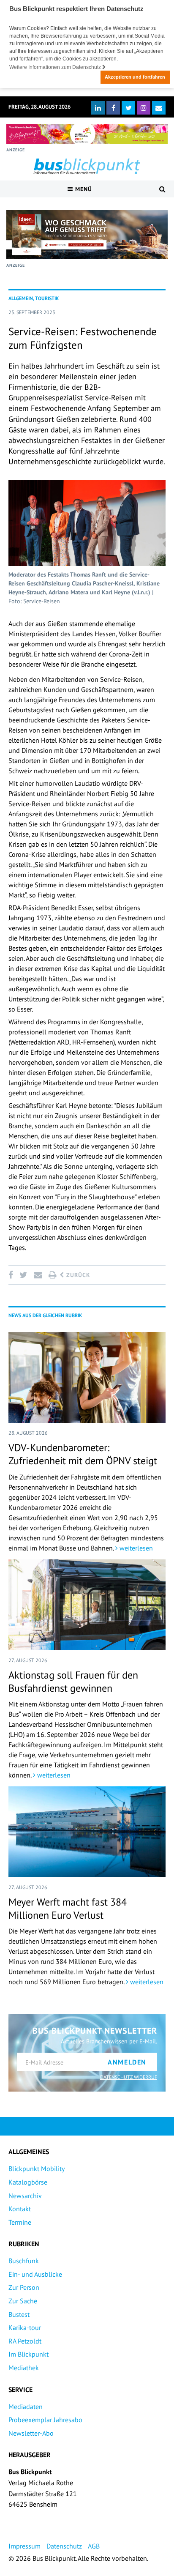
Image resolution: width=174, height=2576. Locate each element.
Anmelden (127, 2062)
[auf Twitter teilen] (23, 1275)
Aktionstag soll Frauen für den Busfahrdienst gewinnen (73, 1682)
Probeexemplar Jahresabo (45, 2420)
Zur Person (24, 2287)
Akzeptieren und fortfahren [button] (135, 77)
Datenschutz (64, 2546)
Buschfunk (24, 2261)
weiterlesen (135, 1548)
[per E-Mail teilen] (38, 1275)
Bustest (19, 2314)
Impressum (24, 2546)
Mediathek (24, 2368)
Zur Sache (23, 2301)
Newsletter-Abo (31, 2433)
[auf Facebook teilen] (12, 1275)
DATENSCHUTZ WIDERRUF (129, 2077)
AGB (94, 2546)
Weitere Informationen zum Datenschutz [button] (56, 67)
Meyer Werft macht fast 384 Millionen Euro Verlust (68, 1909)
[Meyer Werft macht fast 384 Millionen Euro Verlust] (87, 1832)
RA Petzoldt (25, 2341)
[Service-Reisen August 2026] (87, 235)
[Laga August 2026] (87, 134)
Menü (83, 189)
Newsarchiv (25, 2196)
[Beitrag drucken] (52, 1275)
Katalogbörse (28, 2182)
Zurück (77, 1275)
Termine (20, 2222)
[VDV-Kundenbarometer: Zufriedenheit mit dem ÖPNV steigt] (87, 1377)
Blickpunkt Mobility (37, 2169)
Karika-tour (25, 2327)
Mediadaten (26, 2406)
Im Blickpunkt (29, 2354)
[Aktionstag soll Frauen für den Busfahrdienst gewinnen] (87, 1605)
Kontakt (20, 2209)
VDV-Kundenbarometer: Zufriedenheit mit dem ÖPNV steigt (83, 1454)
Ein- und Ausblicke (35, 2274)
